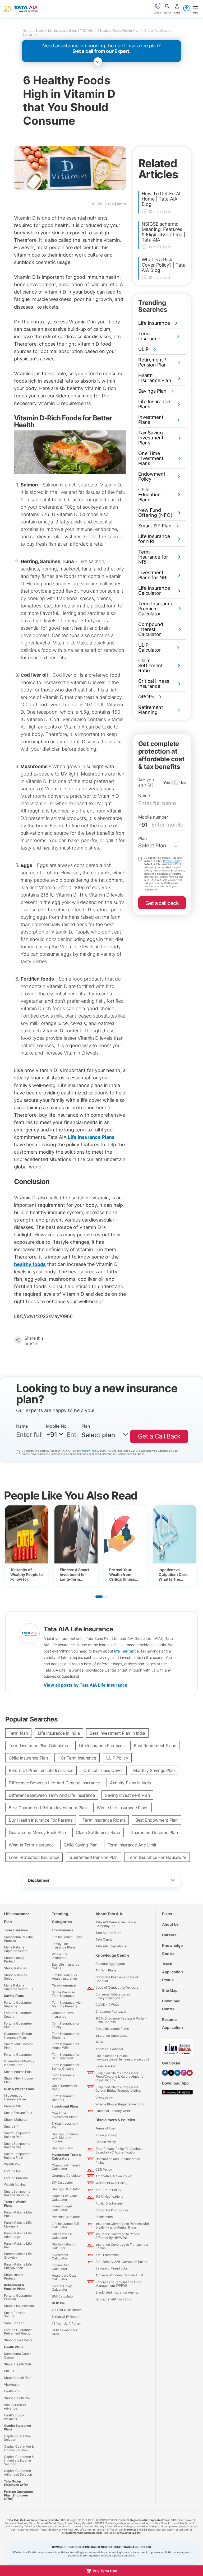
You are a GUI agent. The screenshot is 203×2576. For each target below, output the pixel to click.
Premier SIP (13, 2106)
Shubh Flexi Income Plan (18, 2080)
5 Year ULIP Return (66, 2317)
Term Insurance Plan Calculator (39, 1746)
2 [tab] (107, 1597)
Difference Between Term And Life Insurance (52, 1795)
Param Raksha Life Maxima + (18, 2224)
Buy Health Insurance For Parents (41, 1820)
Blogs (39, 31)
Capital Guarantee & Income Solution (19, 2448)
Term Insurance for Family (66, 2025)
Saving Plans (14, 1996)
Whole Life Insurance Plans (123, 1808)
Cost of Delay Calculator (62, 2288)
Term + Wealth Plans (15, 2204)
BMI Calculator (63, 2296)
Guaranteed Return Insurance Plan (18, 2036)
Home (27, 31)
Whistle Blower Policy (111, 2183)
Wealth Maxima (15, 2185)
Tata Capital (104, 1939)
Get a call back (162, 903)
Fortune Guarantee (18, 2055)
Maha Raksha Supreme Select (16, 1949)
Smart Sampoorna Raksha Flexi (17, 2156)
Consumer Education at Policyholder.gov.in (113, 1996)
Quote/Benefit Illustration (114, 2299)
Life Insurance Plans (91, 1137)
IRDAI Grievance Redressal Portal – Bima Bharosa (121, 2020)
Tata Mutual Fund (108, 1933)
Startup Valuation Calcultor (64, 2246)
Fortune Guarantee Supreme (18, 2004)
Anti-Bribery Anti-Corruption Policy (121, 2262)
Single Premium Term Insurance (63, 1994)
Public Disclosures (109, 2203)
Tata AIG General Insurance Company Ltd (116, 1924)
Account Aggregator (110, 1964)
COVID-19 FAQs (107, 2005)
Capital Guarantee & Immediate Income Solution (19, 2460)
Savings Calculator (66, 2189)
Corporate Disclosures (112, 2210)
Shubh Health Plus (18, 2378)
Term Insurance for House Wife (66, 2046)
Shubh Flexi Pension (19, 2306)
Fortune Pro (13, 2171)
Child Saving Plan (80, 1845)
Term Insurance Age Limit (132, 1845)
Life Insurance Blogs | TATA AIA (71, 31)
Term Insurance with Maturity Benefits (67, 2004)
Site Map (170, 1990)
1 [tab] (99, 1597)
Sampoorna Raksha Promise (18, 1939)
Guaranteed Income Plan (154, 1832)
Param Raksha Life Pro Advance (18, 2266)
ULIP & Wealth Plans (19, 2089)
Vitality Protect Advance (15, 2407)
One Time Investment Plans (64, 2115)
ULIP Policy (117, 1758)
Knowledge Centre (112, 1955)
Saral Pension (14, 2323)
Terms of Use (105, 2128)
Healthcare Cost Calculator (64, 2277)
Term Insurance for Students (66, 2036)
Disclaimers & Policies (115, 2120)
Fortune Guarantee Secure (18, 2015)
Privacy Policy (172, 861)
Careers (169, 1935)
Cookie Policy (106, 2142)
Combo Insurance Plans (17, 2427)
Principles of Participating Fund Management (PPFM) (118, 2284)
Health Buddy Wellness (14, 2417)
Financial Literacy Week (113, 2111)
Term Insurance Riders (104, 1820)
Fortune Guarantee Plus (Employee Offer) (18, 2495)
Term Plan (18, 1733)
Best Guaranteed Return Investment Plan (48, 1808)
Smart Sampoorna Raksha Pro (17, 2145)
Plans (167, 1914)
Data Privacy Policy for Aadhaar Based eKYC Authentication (119, 2150)
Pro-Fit (9, 2371)
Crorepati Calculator (67, 2176)
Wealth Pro (12, 2164)
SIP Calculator (62, 2182)
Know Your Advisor (109, 2049)
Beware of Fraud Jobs (112, 2268)
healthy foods (30, 1264)
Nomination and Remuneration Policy (118, 2161)
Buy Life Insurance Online (66, 1966)
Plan (142, 838)
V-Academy (104, 2097)
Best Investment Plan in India (117, 1733)
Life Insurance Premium (101, 1746)
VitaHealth (12, 2385)
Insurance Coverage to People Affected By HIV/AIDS (118, 2236)
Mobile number (153, 817)
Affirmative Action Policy (114, 2176)
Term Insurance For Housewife (157, 1857)
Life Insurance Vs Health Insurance (64, 1977)
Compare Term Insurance (63, 2015)
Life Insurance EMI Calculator (65, 2225)
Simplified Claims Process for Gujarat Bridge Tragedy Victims (118, 2089)
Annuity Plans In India (130, 1783)
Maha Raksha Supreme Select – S (18, 1987)
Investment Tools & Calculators (66, 2157)
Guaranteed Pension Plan (93, 1857)
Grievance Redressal (111, 2011)
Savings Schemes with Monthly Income (65, 2138)
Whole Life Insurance (60, 1956)
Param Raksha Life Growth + (18, 2256)
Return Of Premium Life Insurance (41, 1770)
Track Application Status (172, 1972)
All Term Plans (106, 1970)
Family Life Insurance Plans (64, 1946)
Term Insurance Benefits (63, 2098)
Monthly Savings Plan (154, 1770)
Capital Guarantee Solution (17, 2438)
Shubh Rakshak (16, 1968)
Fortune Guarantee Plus (18, 2025)
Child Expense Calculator (62, 2236)
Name (144, 796)
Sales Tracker (106, 2066)
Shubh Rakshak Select (16, 1977)
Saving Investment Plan (127, 1795)
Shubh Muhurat (15, 2120)
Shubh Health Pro (17, 2398)
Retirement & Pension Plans (15, 2287)
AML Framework (108, 2255)
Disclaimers (104, 2217)
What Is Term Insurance (31, 1845)
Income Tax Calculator (60, 2267)
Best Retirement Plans (155, 1746)
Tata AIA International (111, 1946)
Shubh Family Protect (14, 1960)
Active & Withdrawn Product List (119, 2275)
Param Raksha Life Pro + (18, 2214)
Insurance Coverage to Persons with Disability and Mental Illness (122, 2225)
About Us (170, 1924)
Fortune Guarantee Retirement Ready (18, 2332)
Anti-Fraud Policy (108, 2190)
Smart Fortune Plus (18, 2113)
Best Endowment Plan (156, 1820)
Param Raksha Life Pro (18, 2245)
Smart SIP (11, 2126)
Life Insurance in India (59, 1733)
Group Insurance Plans (112, 2029)
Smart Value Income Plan (19, 2046)
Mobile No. (57, 1426)
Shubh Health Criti (17, 2364)
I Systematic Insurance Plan (15, 2097)
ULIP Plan (59, 2303)
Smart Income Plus (18, 2072)
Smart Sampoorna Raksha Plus (17, 2135)
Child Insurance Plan (28, 1758)
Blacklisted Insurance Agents (117, 2292)
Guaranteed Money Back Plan (37, 1832)
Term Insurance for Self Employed (66, 2056)
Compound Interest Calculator (66, 2167)
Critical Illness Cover (103, 1770)
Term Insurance (16, 1930)
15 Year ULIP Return (66, 2324)
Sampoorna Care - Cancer (18, 2355)
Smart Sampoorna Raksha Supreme (17, 2193)
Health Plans (14, 2347)
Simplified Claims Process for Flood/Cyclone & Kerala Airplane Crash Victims (119, 2077)
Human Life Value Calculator (65, 2198)
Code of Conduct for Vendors (117, 1987)
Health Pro (12, 2391)
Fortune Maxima (16, 2178)
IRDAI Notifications (109, 2196)
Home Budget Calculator (62, 2208)
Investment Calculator (60, 2257)
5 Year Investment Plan (65, 2125)
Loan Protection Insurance (34, 1857)
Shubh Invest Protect (14, 2276)
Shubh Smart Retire (18, 2340)
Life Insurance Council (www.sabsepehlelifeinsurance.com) (122, 2058)
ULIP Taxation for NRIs (64, 2332)
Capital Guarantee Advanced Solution (18, 2473)
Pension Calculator (66, 2217)
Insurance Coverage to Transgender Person (122, 2246)
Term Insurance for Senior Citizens (66, 2067)
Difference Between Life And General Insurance (54, 1783)
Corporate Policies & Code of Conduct (117, 1979)
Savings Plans (62, 2148)
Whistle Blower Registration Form (120, 2104)
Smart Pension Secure (15, 2315)
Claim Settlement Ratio (98, 1832)
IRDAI (100, 2042)
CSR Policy (104, 2169)
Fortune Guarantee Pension (18, 2297)
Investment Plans (65, 2106)
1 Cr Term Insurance (77, 1758)
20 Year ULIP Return (67, 2310)
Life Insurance (63, 1930)
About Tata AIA (109, 1914)
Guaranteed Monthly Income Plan (19, 2063)
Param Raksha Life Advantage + (18, 2235)
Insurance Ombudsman (112, 2036)
